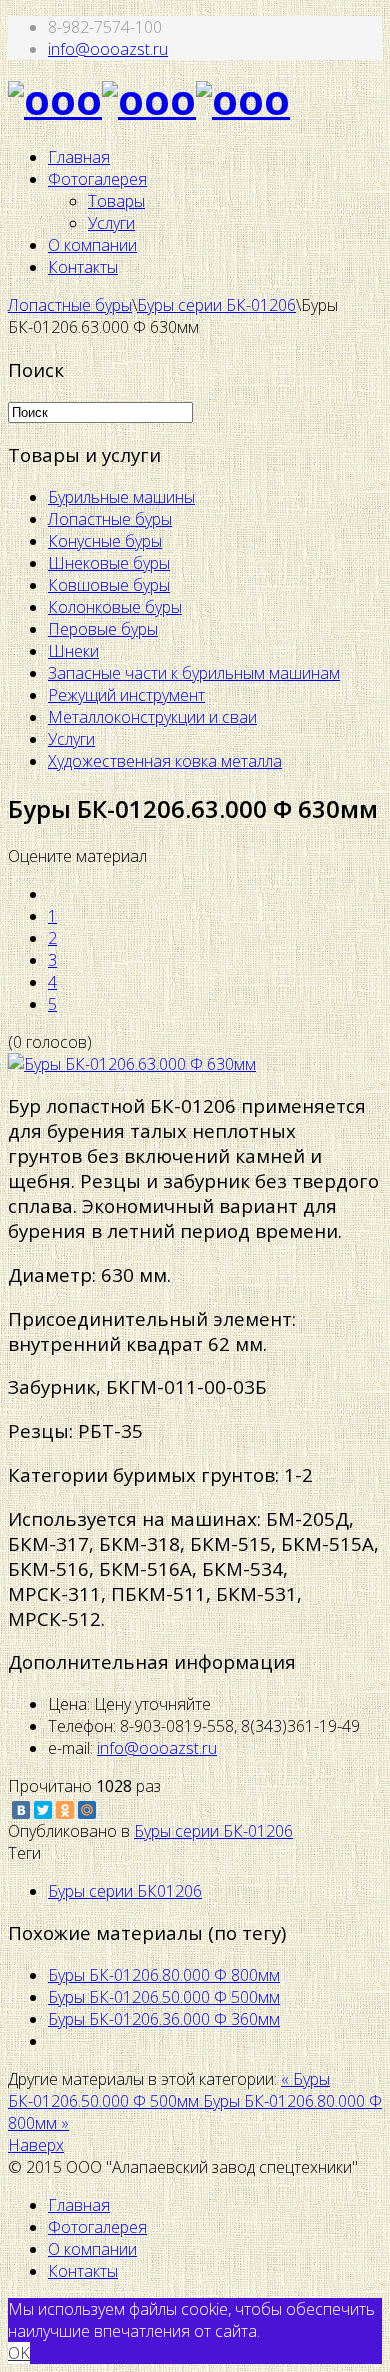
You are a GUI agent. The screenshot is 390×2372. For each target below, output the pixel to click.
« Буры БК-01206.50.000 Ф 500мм (169, 2090)
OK (19, 2353)
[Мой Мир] (87, 1810)
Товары (116, 201)
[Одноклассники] (65, 1810)
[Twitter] (43, 1810)
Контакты (83, 267)
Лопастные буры (70, 305)
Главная (79, 157)
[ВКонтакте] (21, 1810)
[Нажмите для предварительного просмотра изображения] (132, 1064)
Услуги (111, 223)
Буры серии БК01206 (125, 1891)
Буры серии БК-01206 (216, 305)
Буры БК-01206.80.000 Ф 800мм (164, 1975)
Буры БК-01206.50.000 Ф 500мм (164, 1997)
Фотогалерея (97, 179)
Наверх (36, 2145)
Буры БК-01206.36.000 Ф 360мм (164, 2019)
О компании (92, 245)
